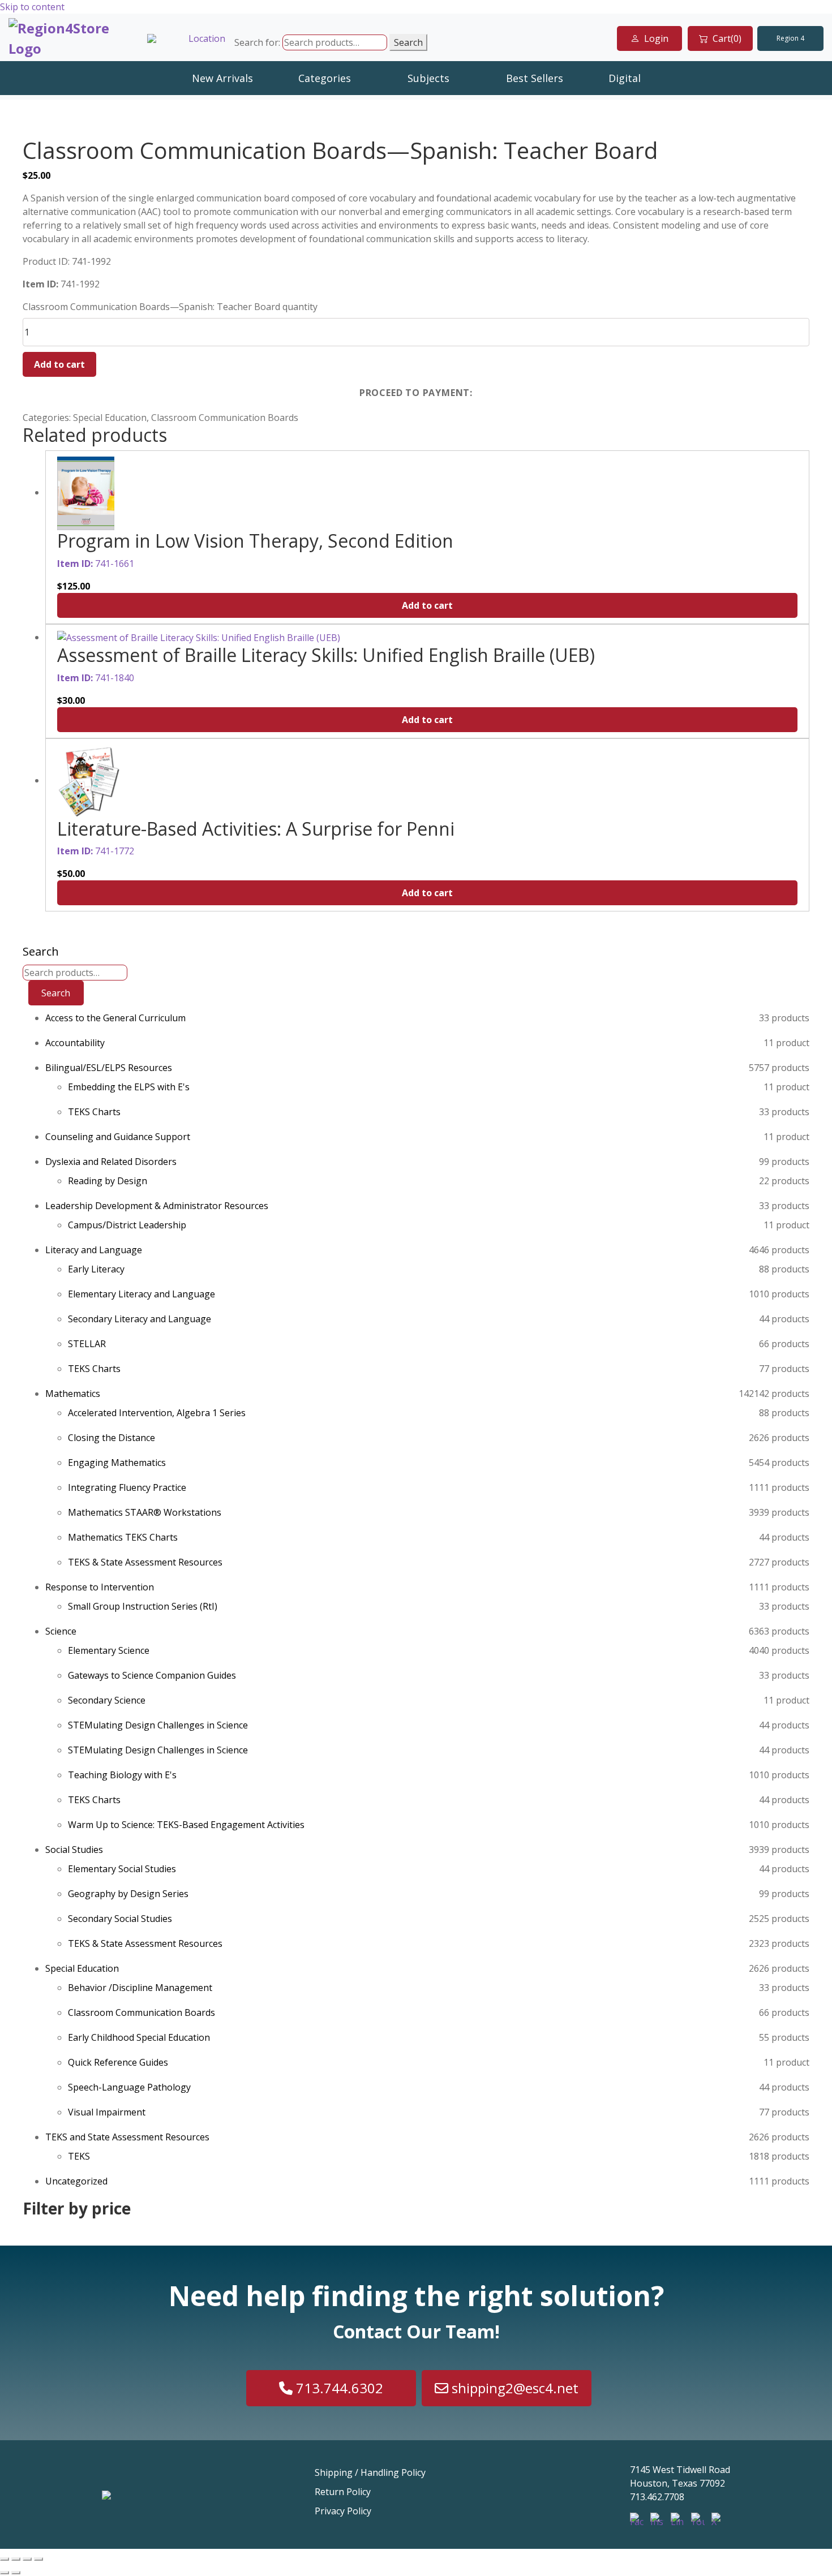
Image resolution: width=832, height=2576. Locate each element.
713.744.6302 (338, 2388)
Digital (625, 78)
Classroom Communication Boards (225, 418)
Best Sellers (535, 78)
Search (408, 42)
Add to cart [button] (427, 605)
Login (656, 38)
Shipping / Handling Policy (370, 2472)
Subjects (428, 78)
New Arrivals (222, 78)
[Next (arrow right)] (16, 2573)
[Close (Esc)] (38, 2559)
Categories (325, 78)
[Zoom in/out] (5, 2559)
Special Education (110, 418)
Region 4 (790, 38)
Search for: (257, 42)
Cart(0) (727, 38)
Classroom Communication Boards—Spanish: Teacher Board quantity (170, 307)
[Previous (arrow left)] (5, 2573)
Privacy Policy (343, 2511)
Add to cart (59, 364)
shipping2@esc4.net (513, 2388)
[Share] (27, 2559)
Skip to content (32, 7)
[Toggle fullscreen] (16, 2559)
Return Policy (343, 2492)
